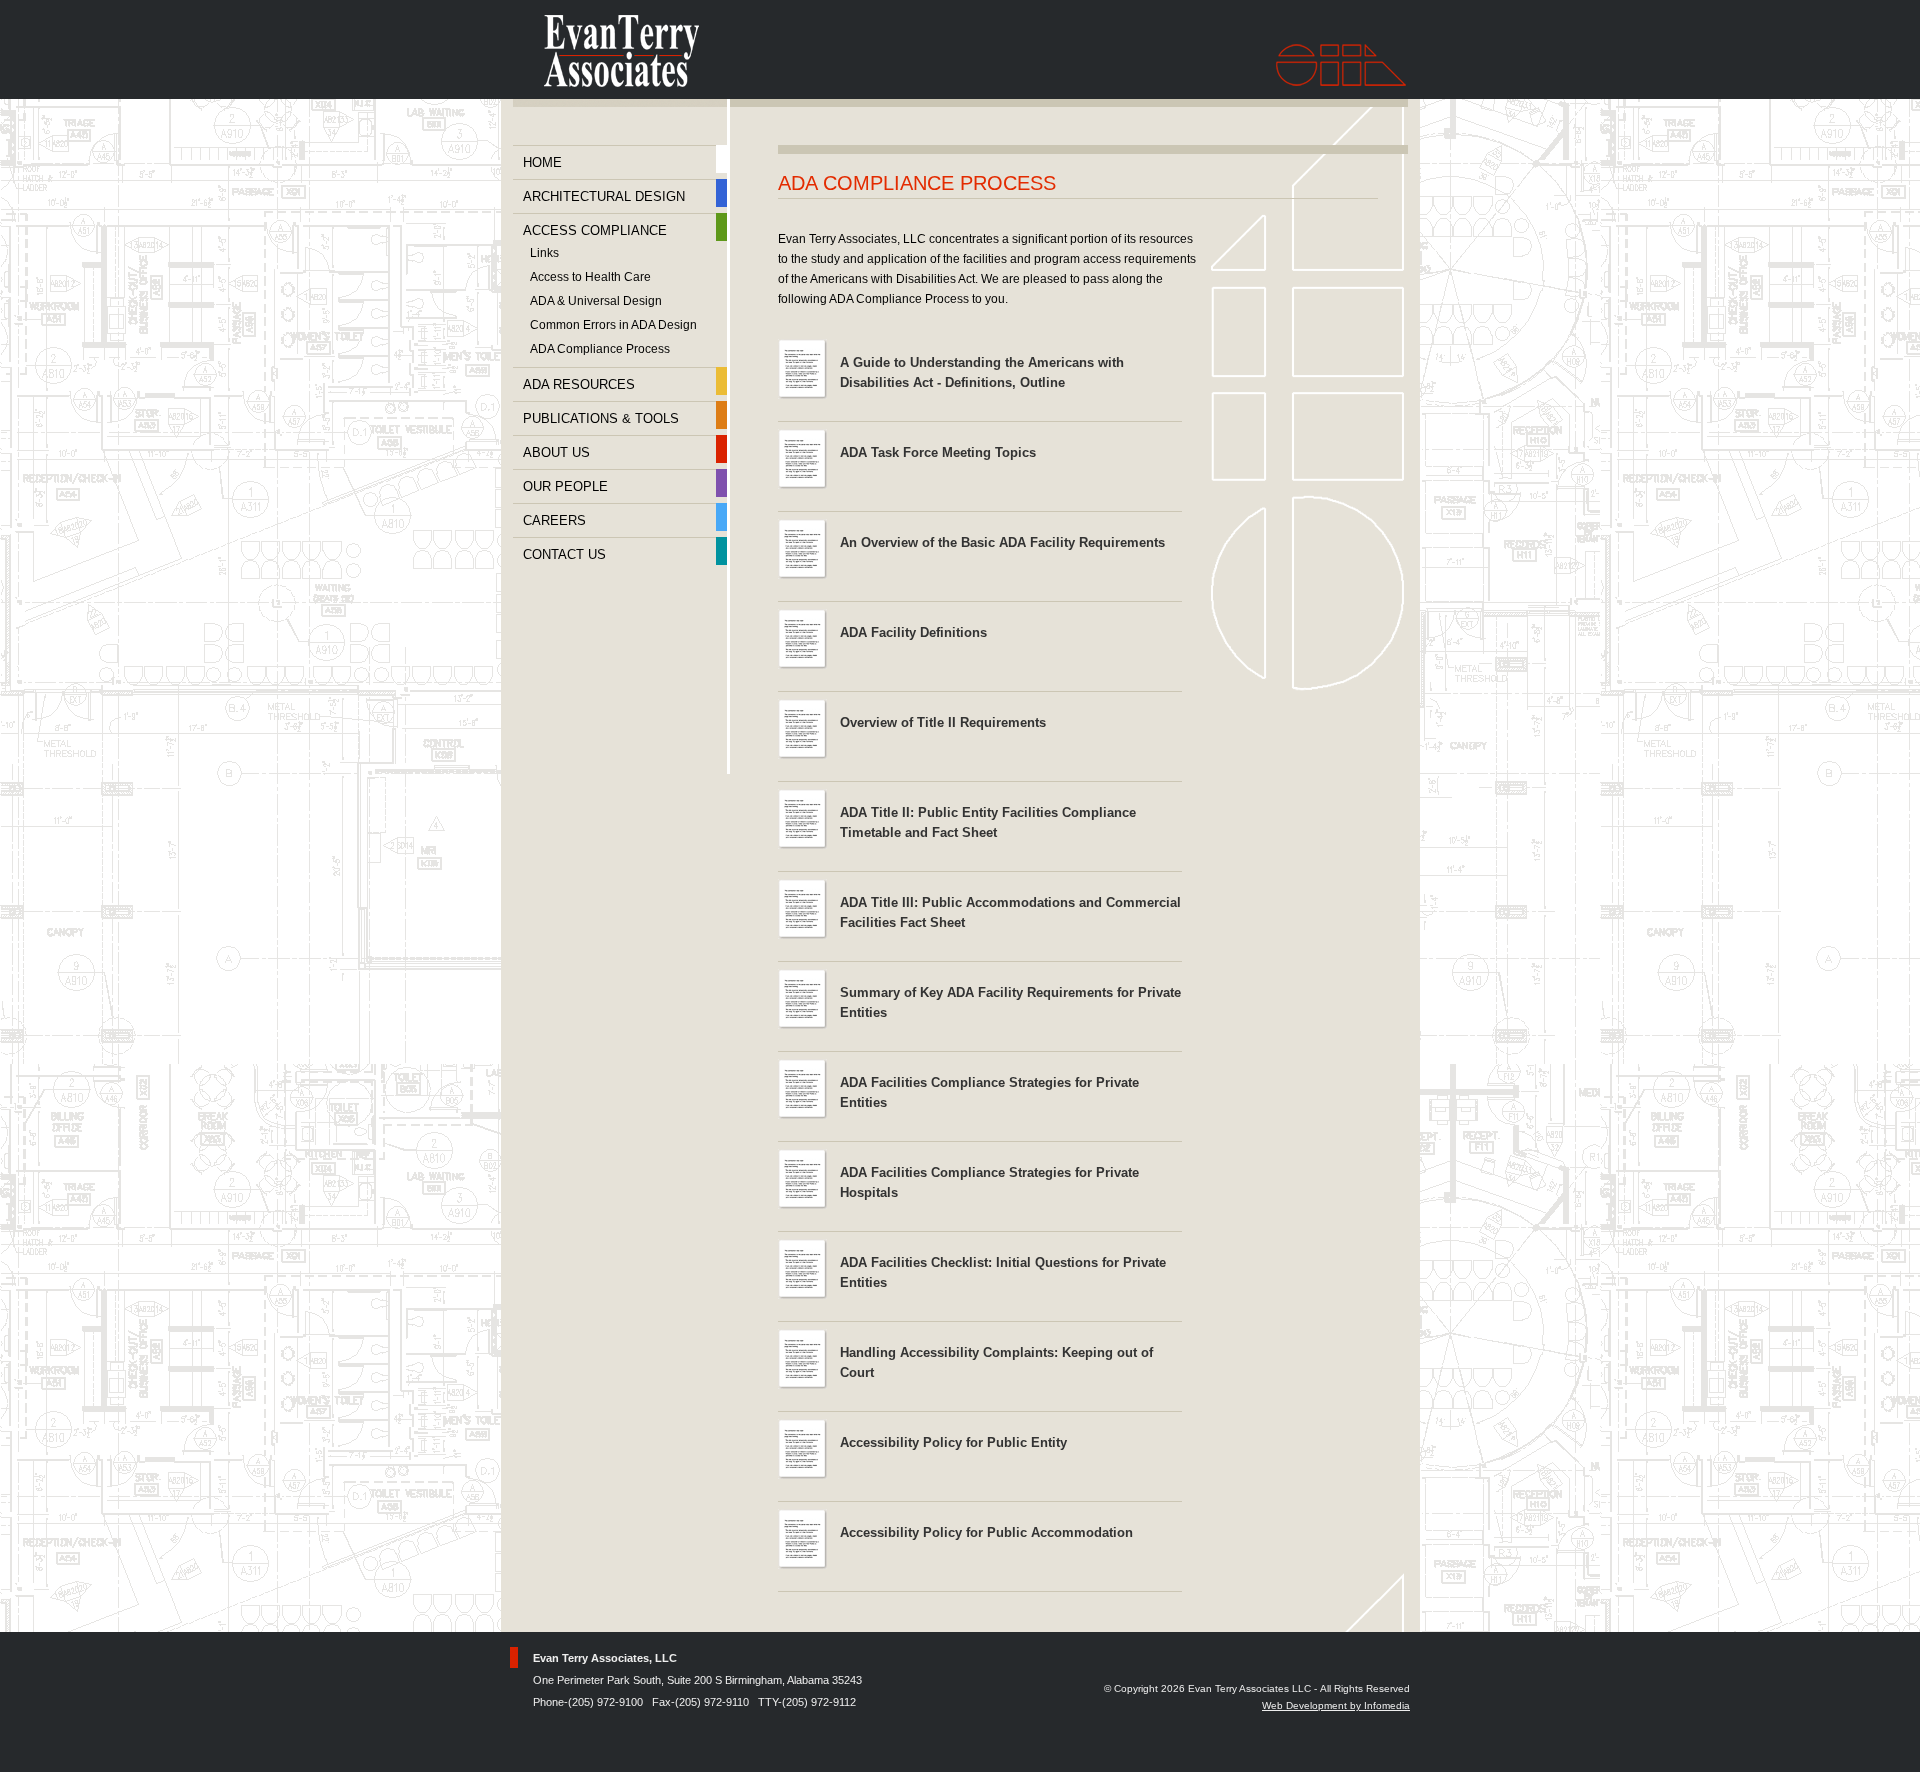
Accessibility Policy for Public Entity (953, 1442)
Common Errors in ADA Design (613, 325)
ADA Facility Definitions (913, 632)
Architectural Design (604, 196)
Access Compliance (595, 230)
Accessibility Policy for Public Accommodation (986, 1532)
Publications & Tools (601, 418)
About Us (556, 452)
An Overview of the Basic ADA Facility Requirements (1002, 542)
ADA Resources (579, 384)
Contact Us (564, 554)
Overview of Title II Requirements (943, 722)
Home (542, 162)
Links (544, 253)
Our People (565, 486)
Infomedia (1387, 1705)
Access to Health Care (590, 277)
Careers (554, 520)
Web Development (1304, 1705)
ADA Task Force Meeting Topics (938, 452)
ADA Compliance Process (600, 349)
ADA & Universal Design (596, 301)
